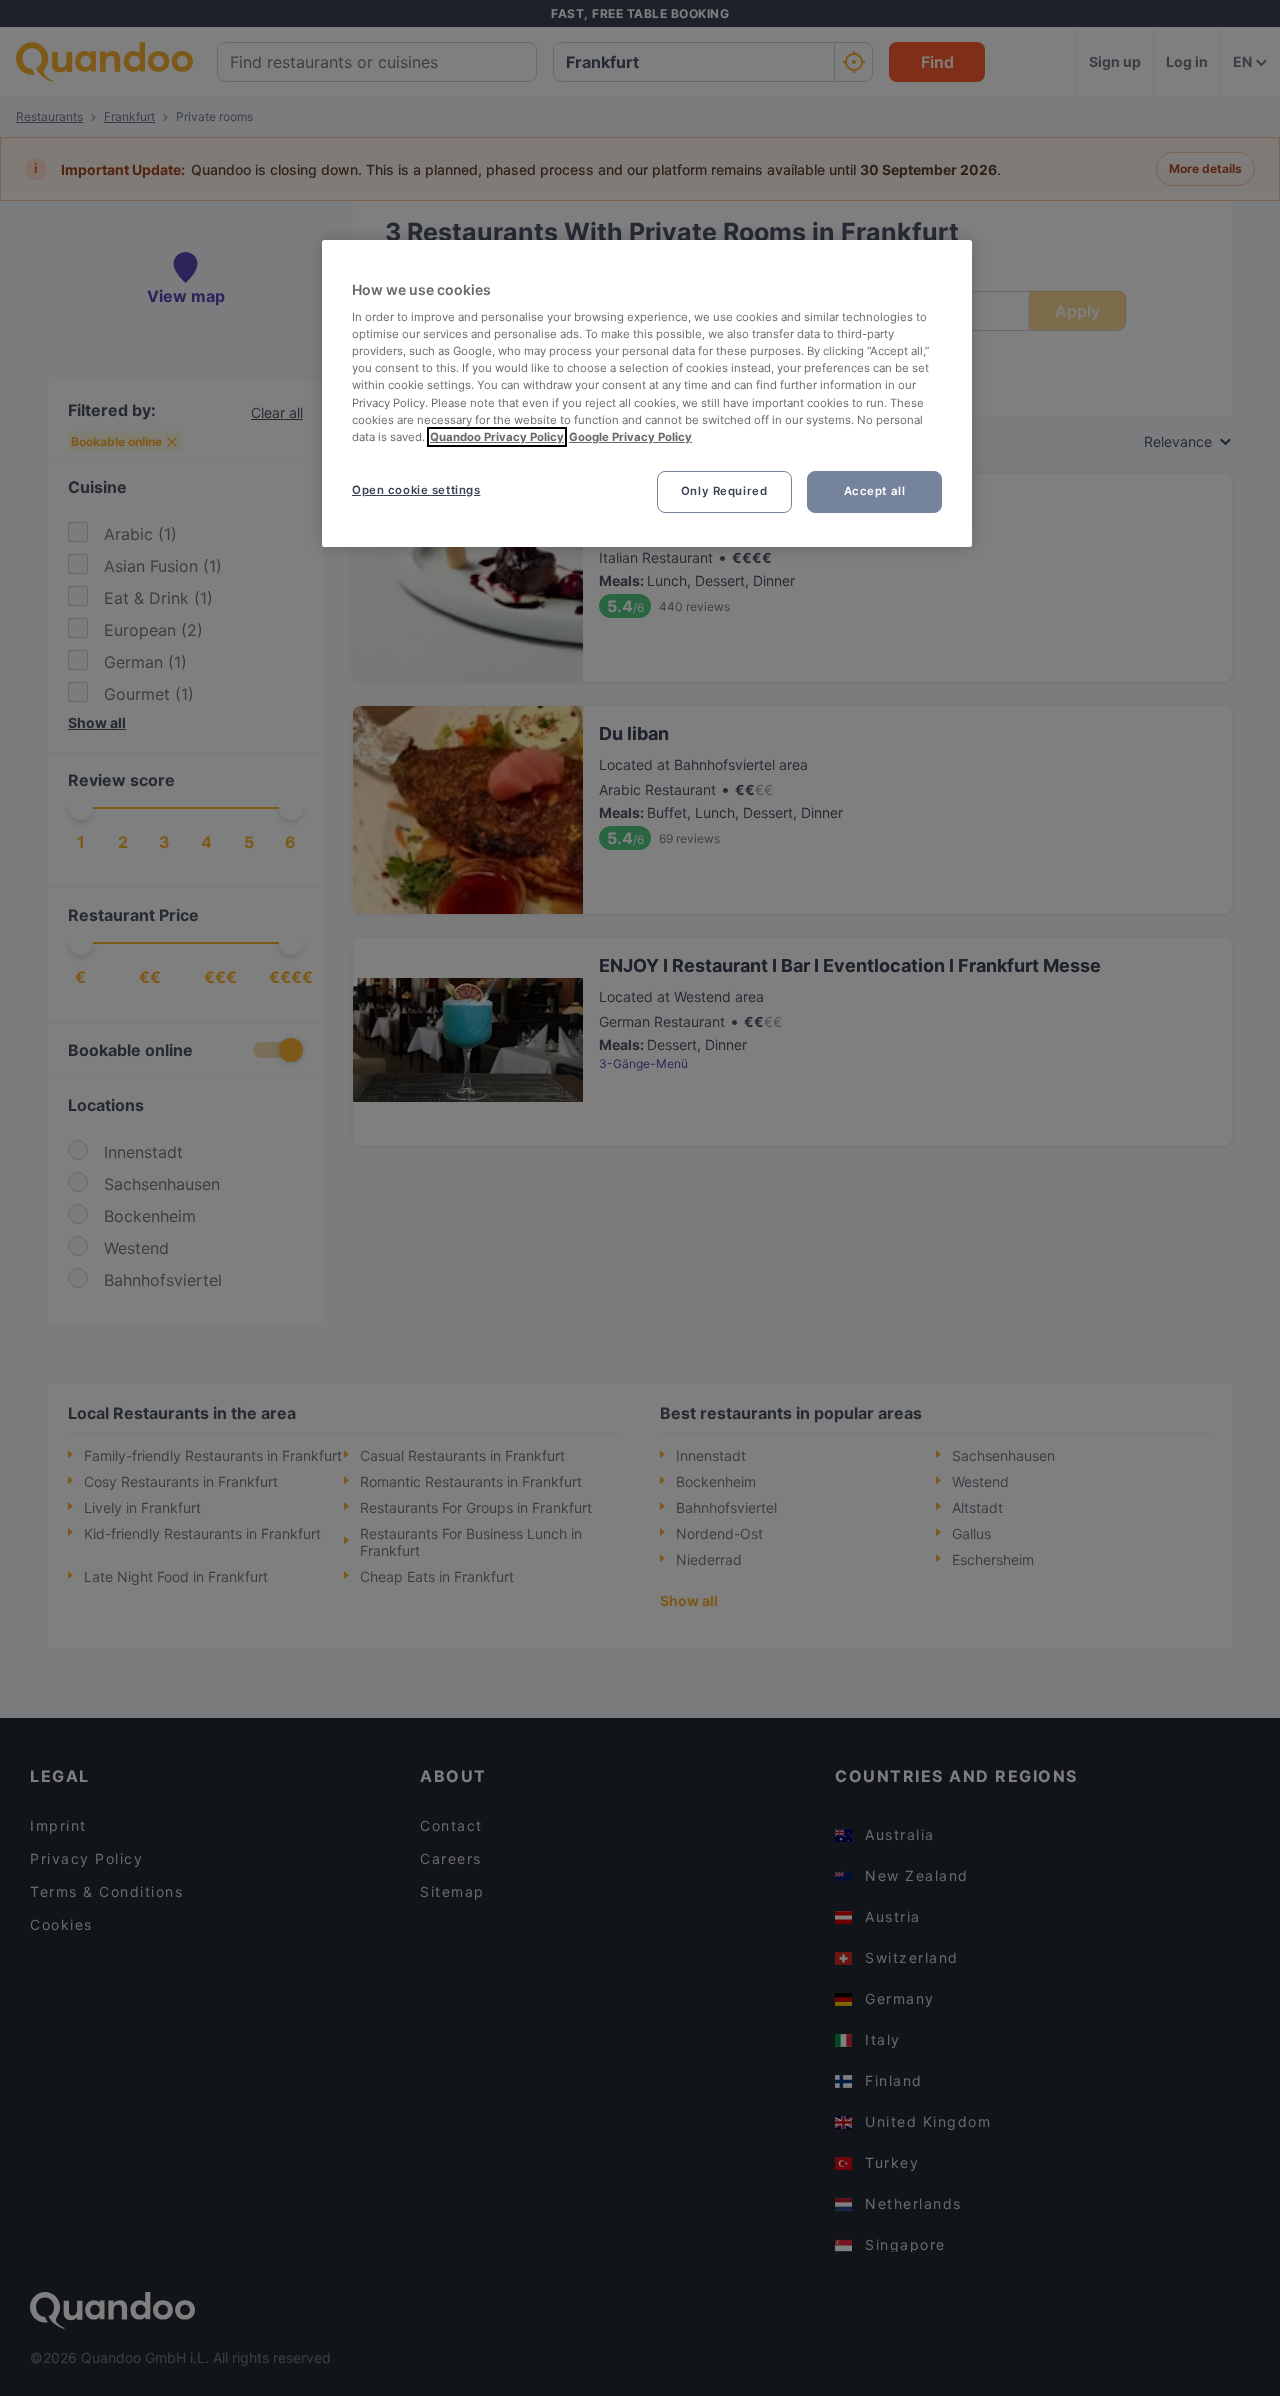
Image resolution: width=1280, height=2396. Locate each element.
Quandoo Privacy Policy (497, 437)
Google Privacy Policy (630, 437)
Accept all (875, 491)
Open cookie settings (416, 490)
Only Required (724, 491)
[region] (647, 393)
